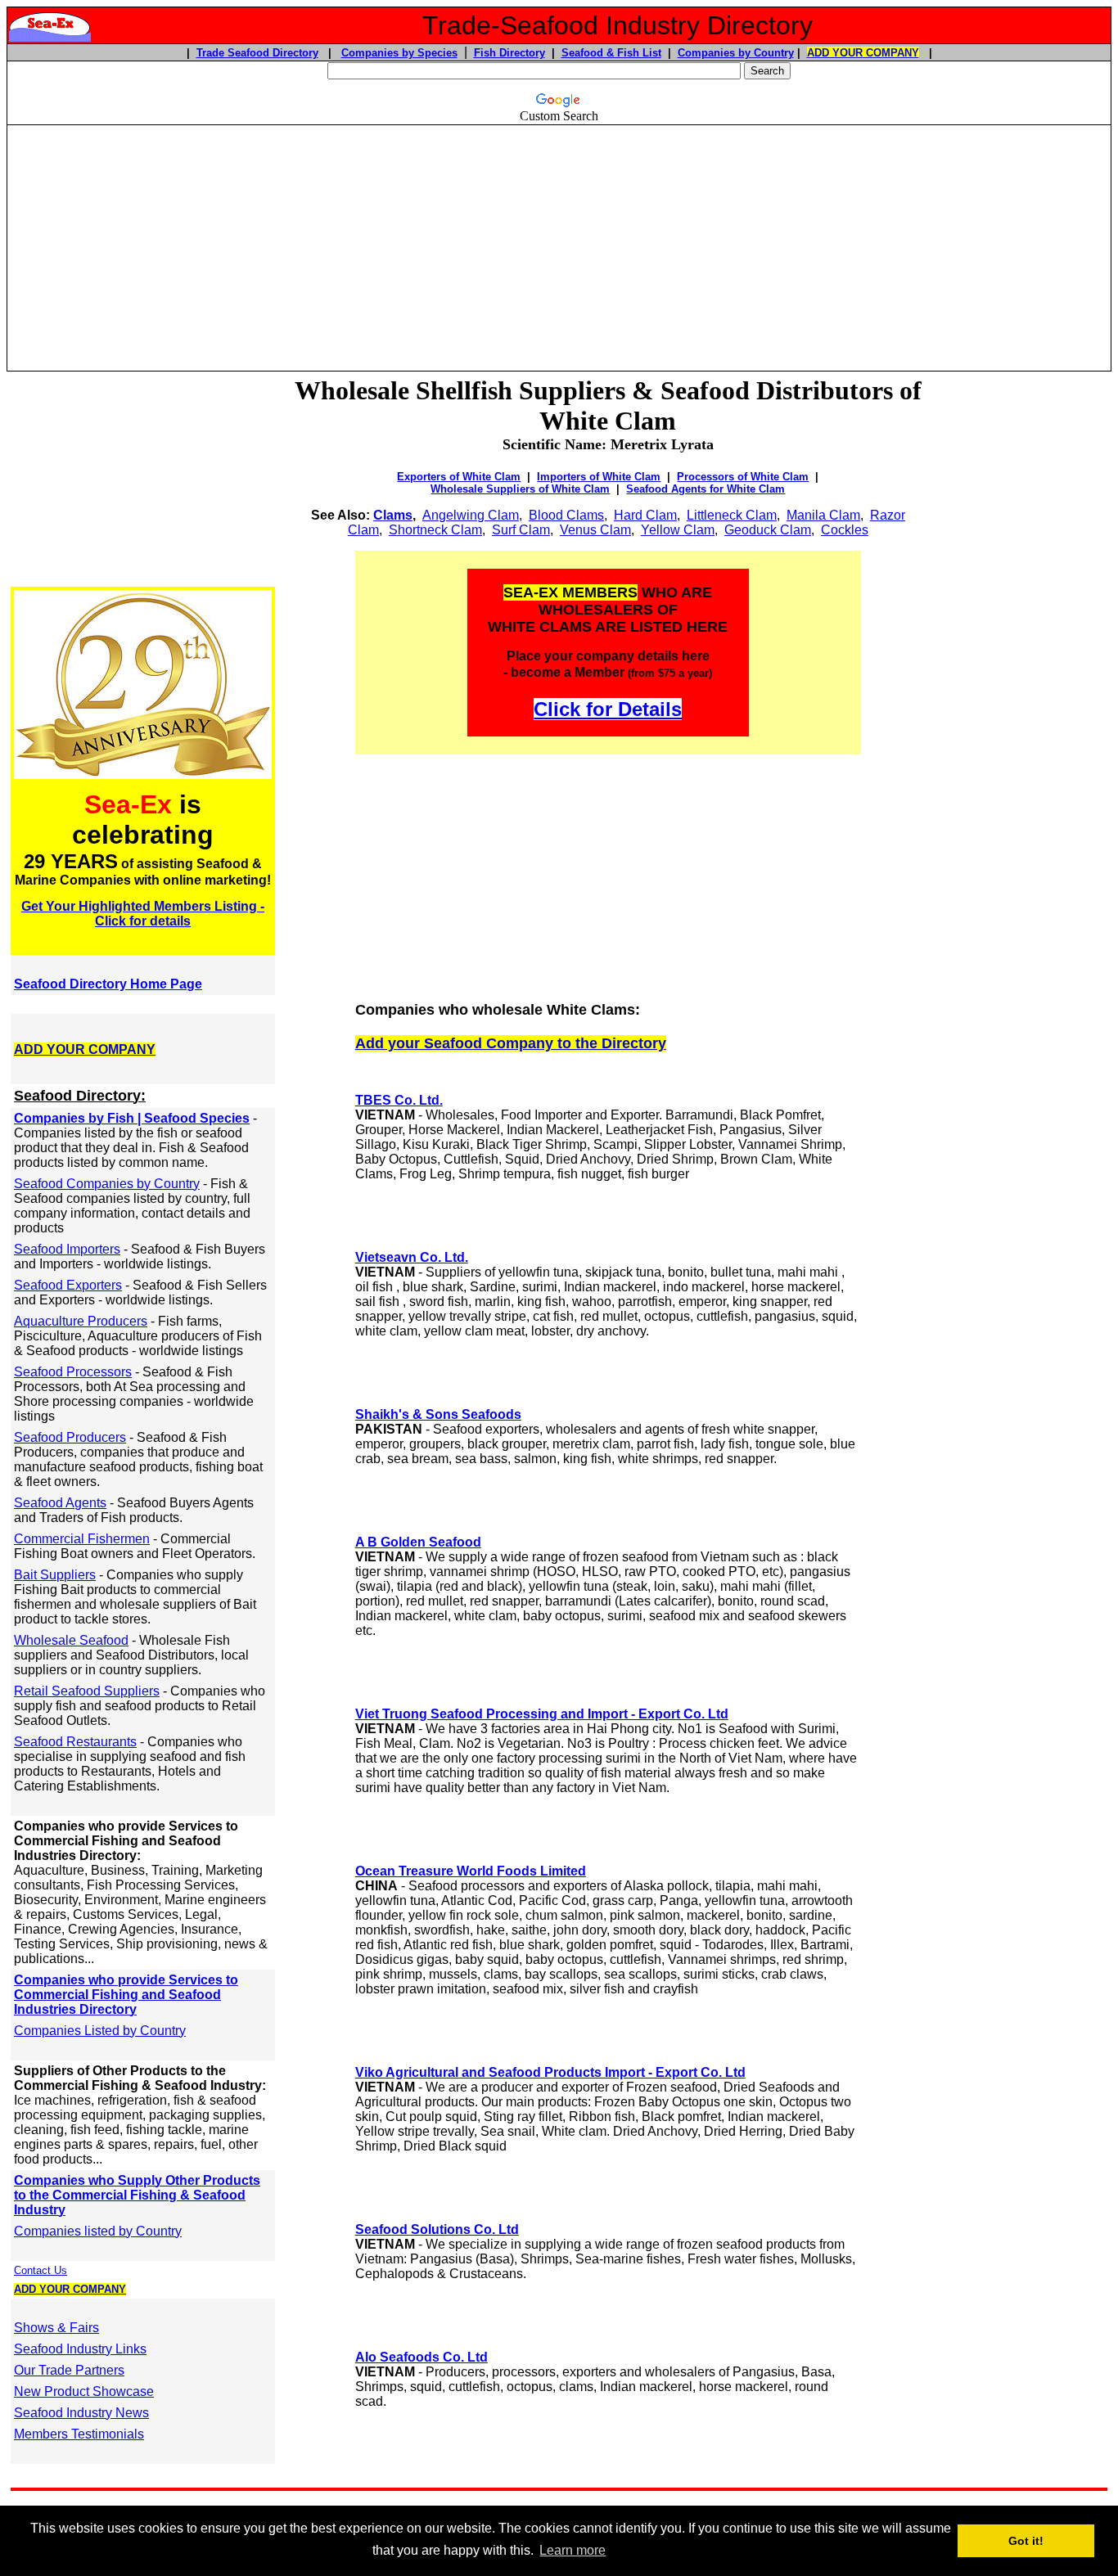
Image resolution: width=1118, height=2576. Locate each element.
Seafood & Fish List (611, 53)
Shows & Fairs (56, 2328)
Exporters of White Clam (459, 477)
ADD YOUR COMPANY (863, 53)
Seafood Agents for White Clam (706, 489)
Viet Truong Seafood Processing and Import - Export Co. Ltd (542, 1714)
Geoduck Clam (768, 530)
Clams (393, 515)
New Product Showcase (84, 2391)
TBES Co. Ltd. (399, 1100)
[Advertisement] (559, 241)
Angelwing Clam (471, 515)
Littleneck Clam (732, 515)
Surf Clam (521, 530)
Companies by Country (736, 53)
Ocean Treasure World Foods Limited (471, 1871)
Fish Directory (509, 53)
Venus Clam (595, 530)
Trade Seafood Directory (257, 53)
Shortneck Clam (435, 530)
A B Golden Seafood (418, 1542)
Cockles (845, 530)
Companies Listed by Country (100, 2031)
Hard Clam (645, 515)
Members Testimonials (79, 2434)
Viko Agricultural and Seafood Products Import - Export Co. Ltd (550, 2072)
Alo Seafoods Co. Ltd (422, 2357)
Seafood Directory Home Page (108, 984)
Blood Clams (566, 515)
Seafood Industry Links (80, 2349)
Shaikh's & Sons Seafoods (438, 1414)
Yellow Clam (678, 530)
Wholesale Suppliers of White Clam (520, 489)
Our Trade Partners (69, 2370)
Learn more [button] (573, 2550)
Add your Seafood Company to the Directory (511, 1043)
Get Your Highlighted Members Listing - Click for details (143, 914)
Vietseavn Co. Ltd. (412, 1257)
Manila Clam (823, 515)
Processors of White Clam (743, 477)
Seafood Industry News (81, 2413)
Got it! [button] (1026, 2541)
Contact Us (41, 2270)
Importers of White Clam (599, 477)
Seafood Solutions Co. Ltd (437, 2229)
